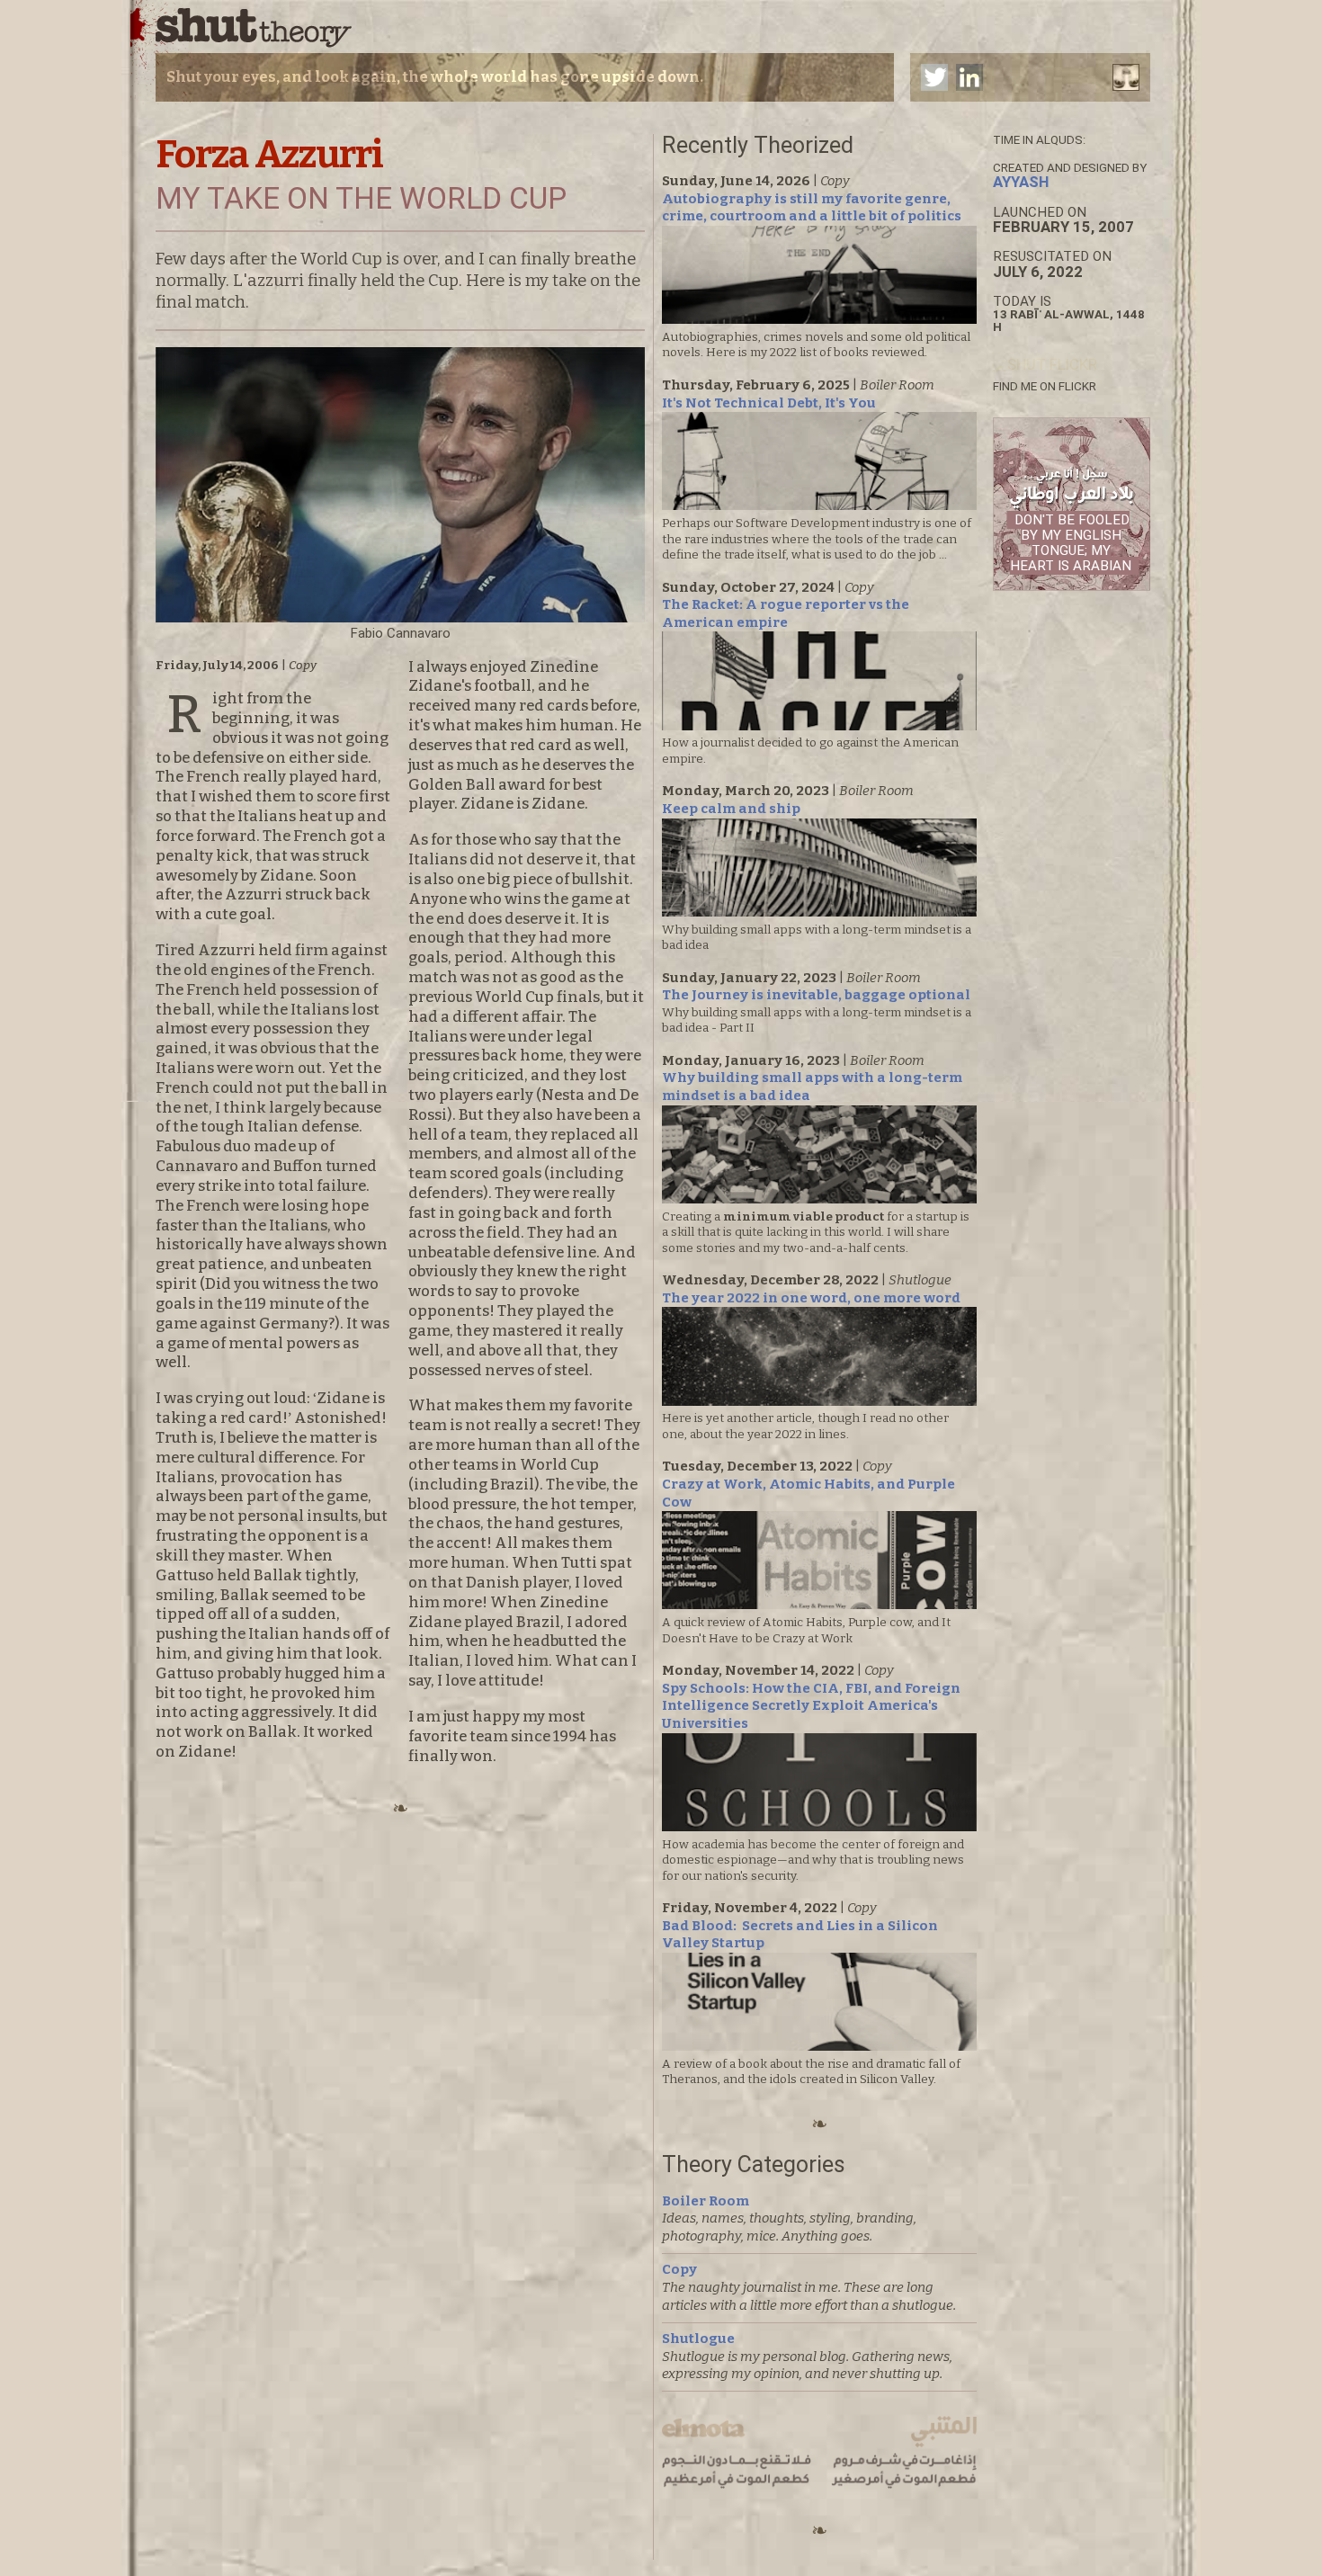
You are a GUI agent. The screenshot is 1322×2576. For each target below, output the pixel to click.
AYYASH (1021, 182)
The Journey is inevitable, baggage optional (816, 995)
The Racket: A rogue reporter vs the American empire (786, 613)
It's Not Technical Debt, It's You (769, 403)
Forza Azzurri (269, 155)
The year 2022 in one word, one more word (811, 1298)
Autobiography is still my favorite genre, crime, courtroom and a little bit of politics (812, 208)
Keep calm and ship (731, 809)
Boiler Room (706, 2201)
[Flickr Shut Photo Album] (1045, 364)
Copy (679, 2269)
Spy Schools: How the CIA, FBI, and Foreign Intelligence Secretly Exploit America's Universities (811, 1706)
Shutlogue (698, 2339)
